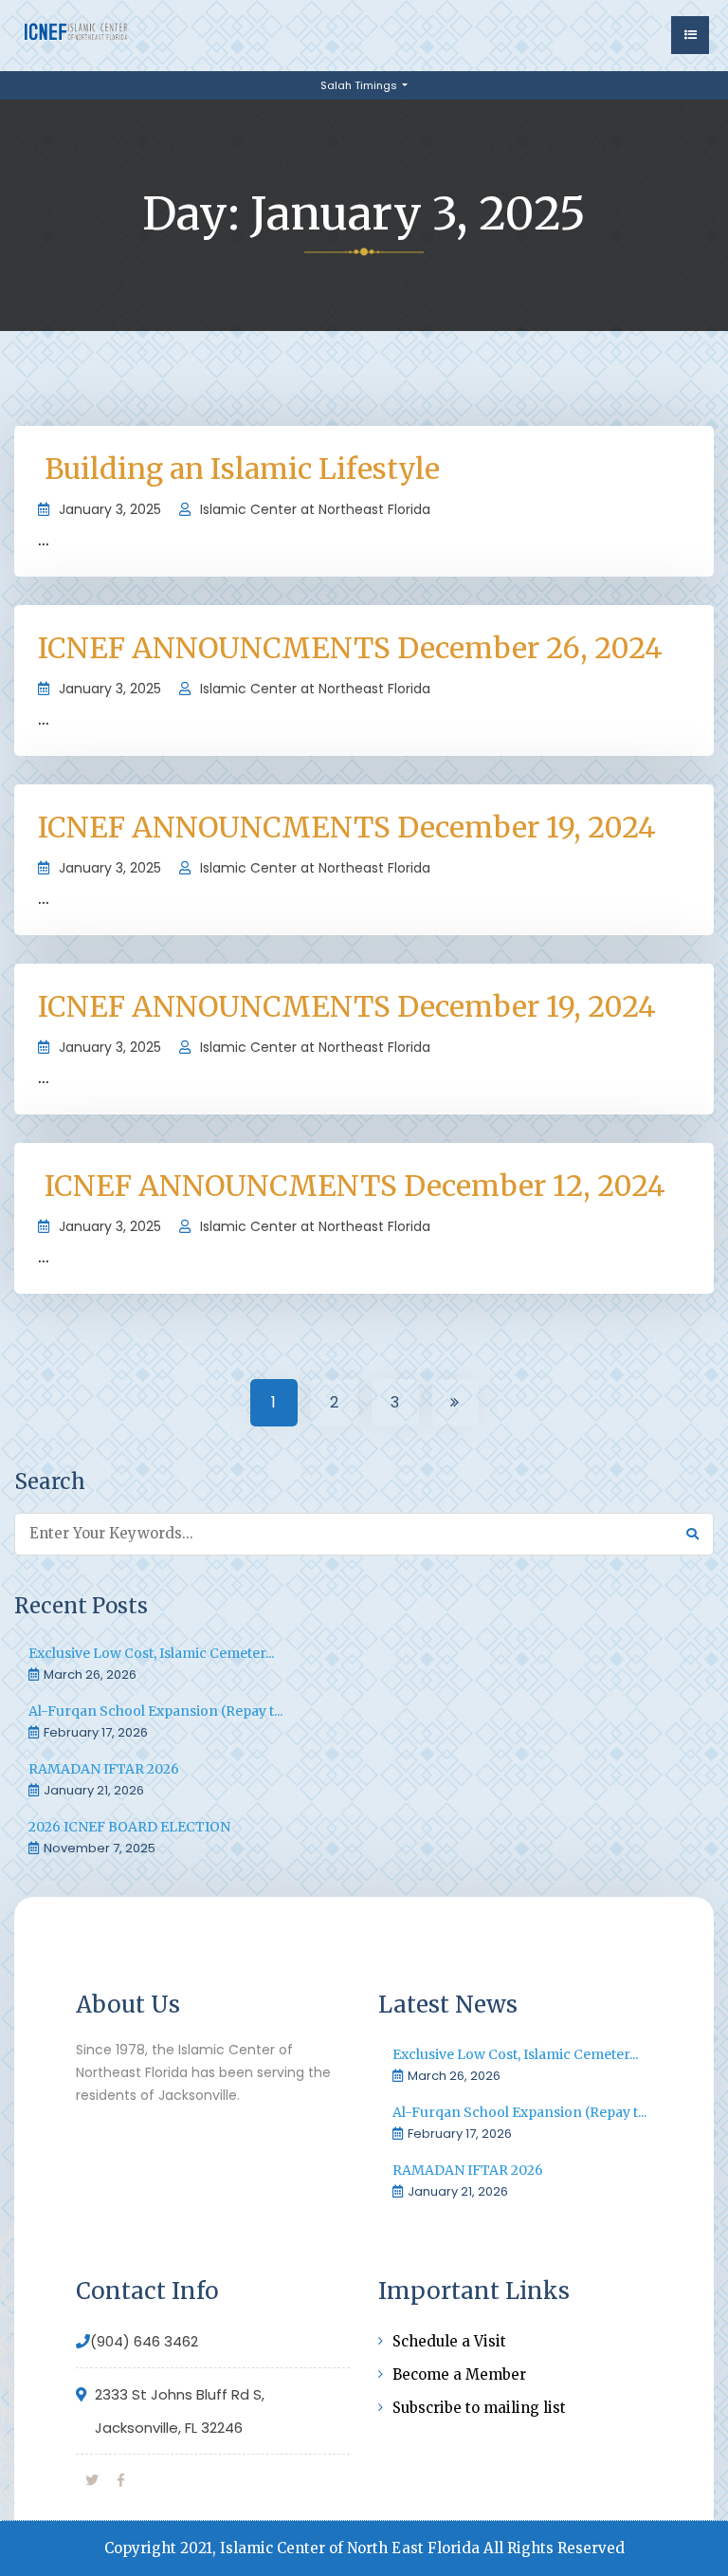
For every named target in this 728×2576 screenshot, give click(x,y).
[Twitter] (92, 2480)
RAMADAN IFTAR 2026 (104, 1769)
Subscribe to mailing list (479, 2408)
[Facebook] (121, 2480)
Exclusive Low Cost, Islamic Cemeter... (151, 1653)
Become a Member (459, 2374)
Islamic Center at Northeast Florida (315, 509)
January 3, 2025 (110, 509)
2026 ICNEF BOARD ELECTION (129, 1827)
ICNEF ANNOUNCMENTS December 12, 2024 (352, 1186)
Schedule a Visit (449, 2341)
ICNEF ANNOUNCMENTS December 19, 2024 (347, 827)
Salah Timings (360, 85)
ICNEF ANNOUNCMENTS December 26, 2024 (350, 648)
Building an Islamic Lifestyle (239, 469)
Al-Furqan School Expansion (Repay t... (155, 1711)
